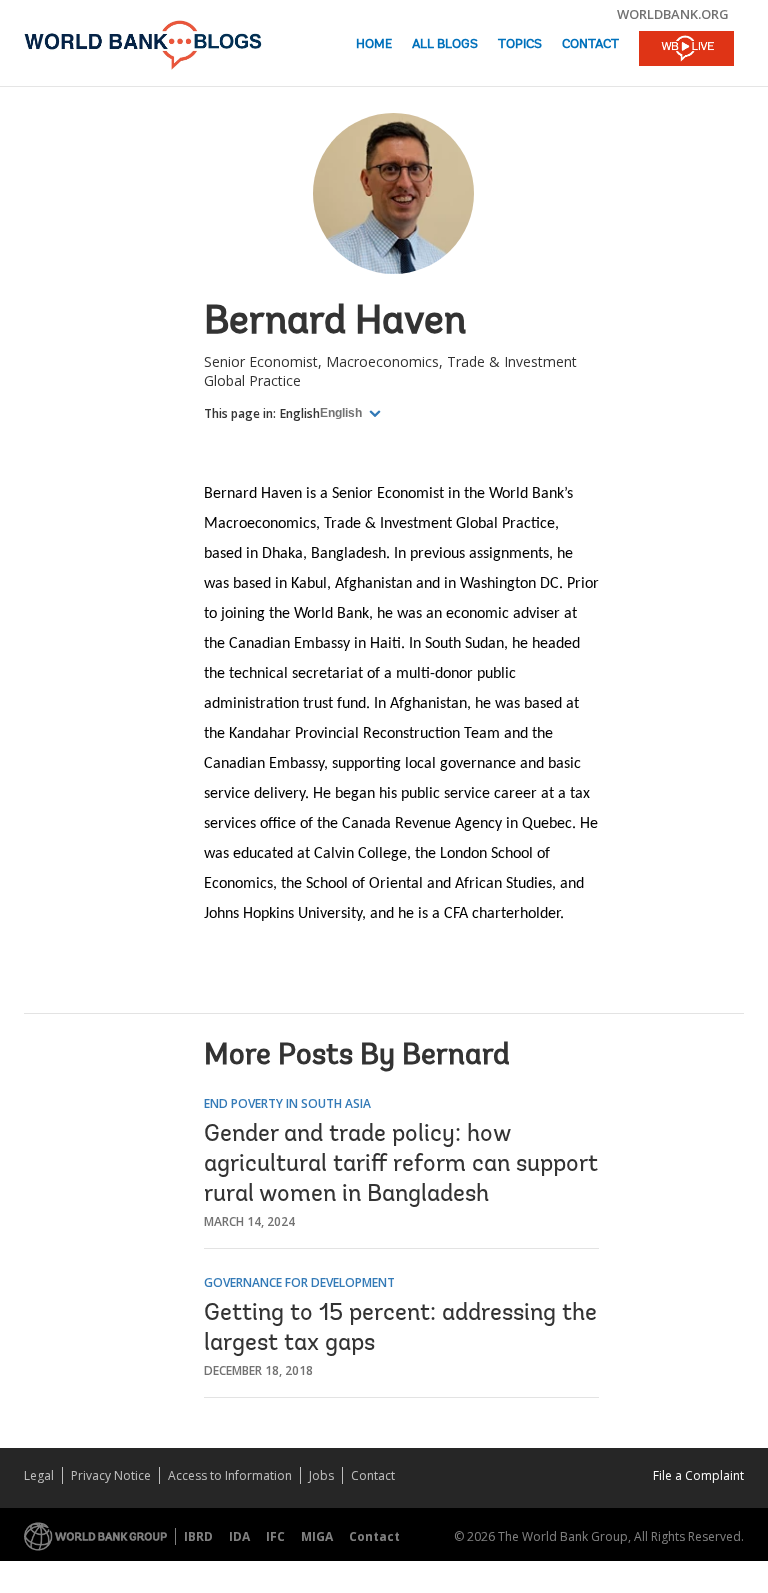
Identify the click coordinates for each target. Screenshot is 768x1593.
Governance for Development (299, 1282)
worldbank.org (673, 14)
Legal (39, 1475)
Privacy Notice (111, 1475)
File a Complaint (698, 1475)
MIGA (317, 1536)
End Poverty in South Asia (287, 1103)
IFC (275, 1536)
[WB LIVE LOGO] (686, 50)
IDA (239, 1536)
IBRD (198, 1536)
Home (374, 44)
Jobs (321, 1475)
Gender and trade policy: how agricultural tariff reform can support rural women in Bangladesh (401, 1165)
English (300, 413)
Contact (590, 44)
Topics (520, 44)
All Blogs (445, 44)
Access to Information (230, 1475)
